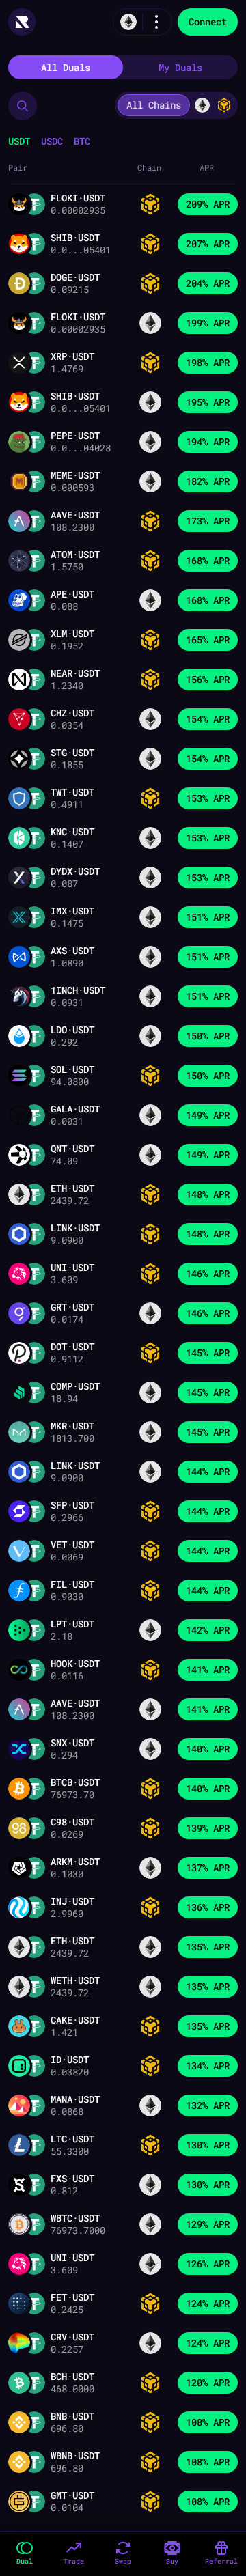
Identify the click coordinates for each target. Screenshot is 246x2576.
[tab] (66, 67)
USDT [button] (19, 141)
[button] (23, 106)
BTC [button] (82, 141)
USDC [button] (52, 141)
